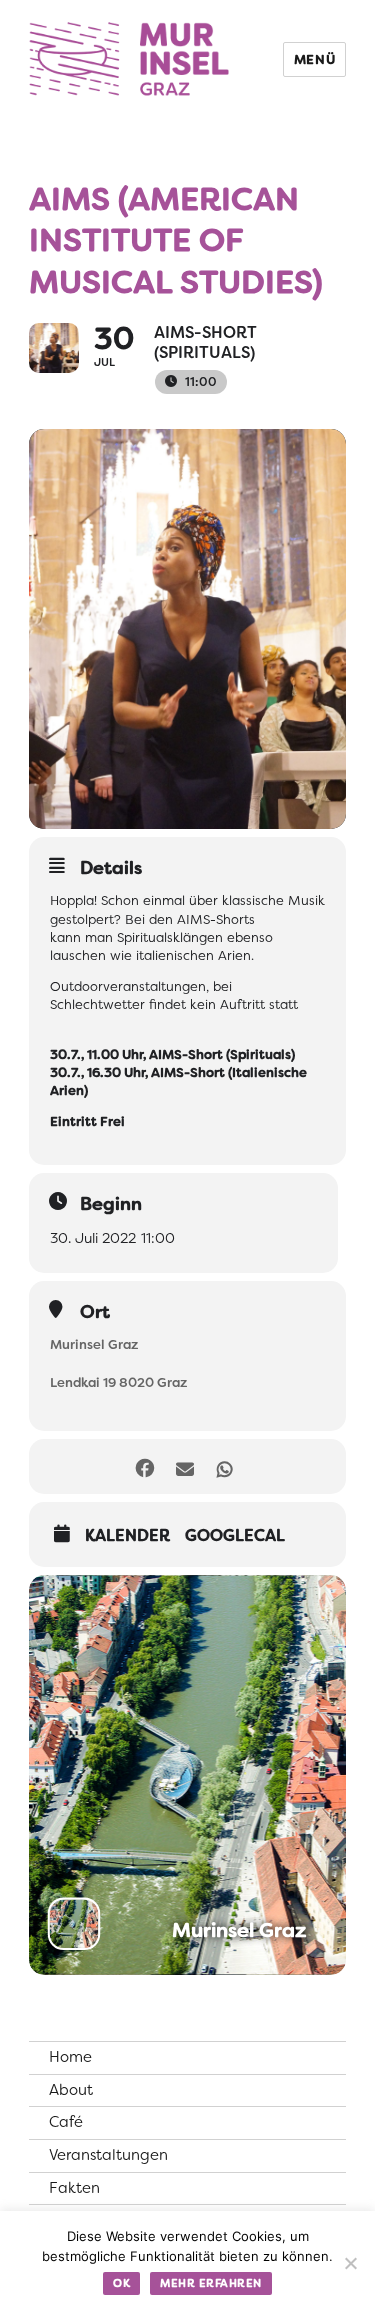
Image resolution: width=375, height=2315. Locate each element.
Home (70, 2057)
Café (66, 2122)
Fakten (74, 2188)
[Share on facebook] (145, 1466)
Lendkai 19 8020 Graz (118, 1382)
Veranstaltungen (108, 2155)
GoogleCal (235, 1536)
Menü (314, 59)
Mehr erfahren (211, 2283)
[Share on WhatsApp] (225, 1466)
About (71, 2090)
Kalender (127, 1536)
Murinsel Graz (94, 1344)
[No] (350, 2263)
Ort (95, 1312)
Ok (121, 2283)
